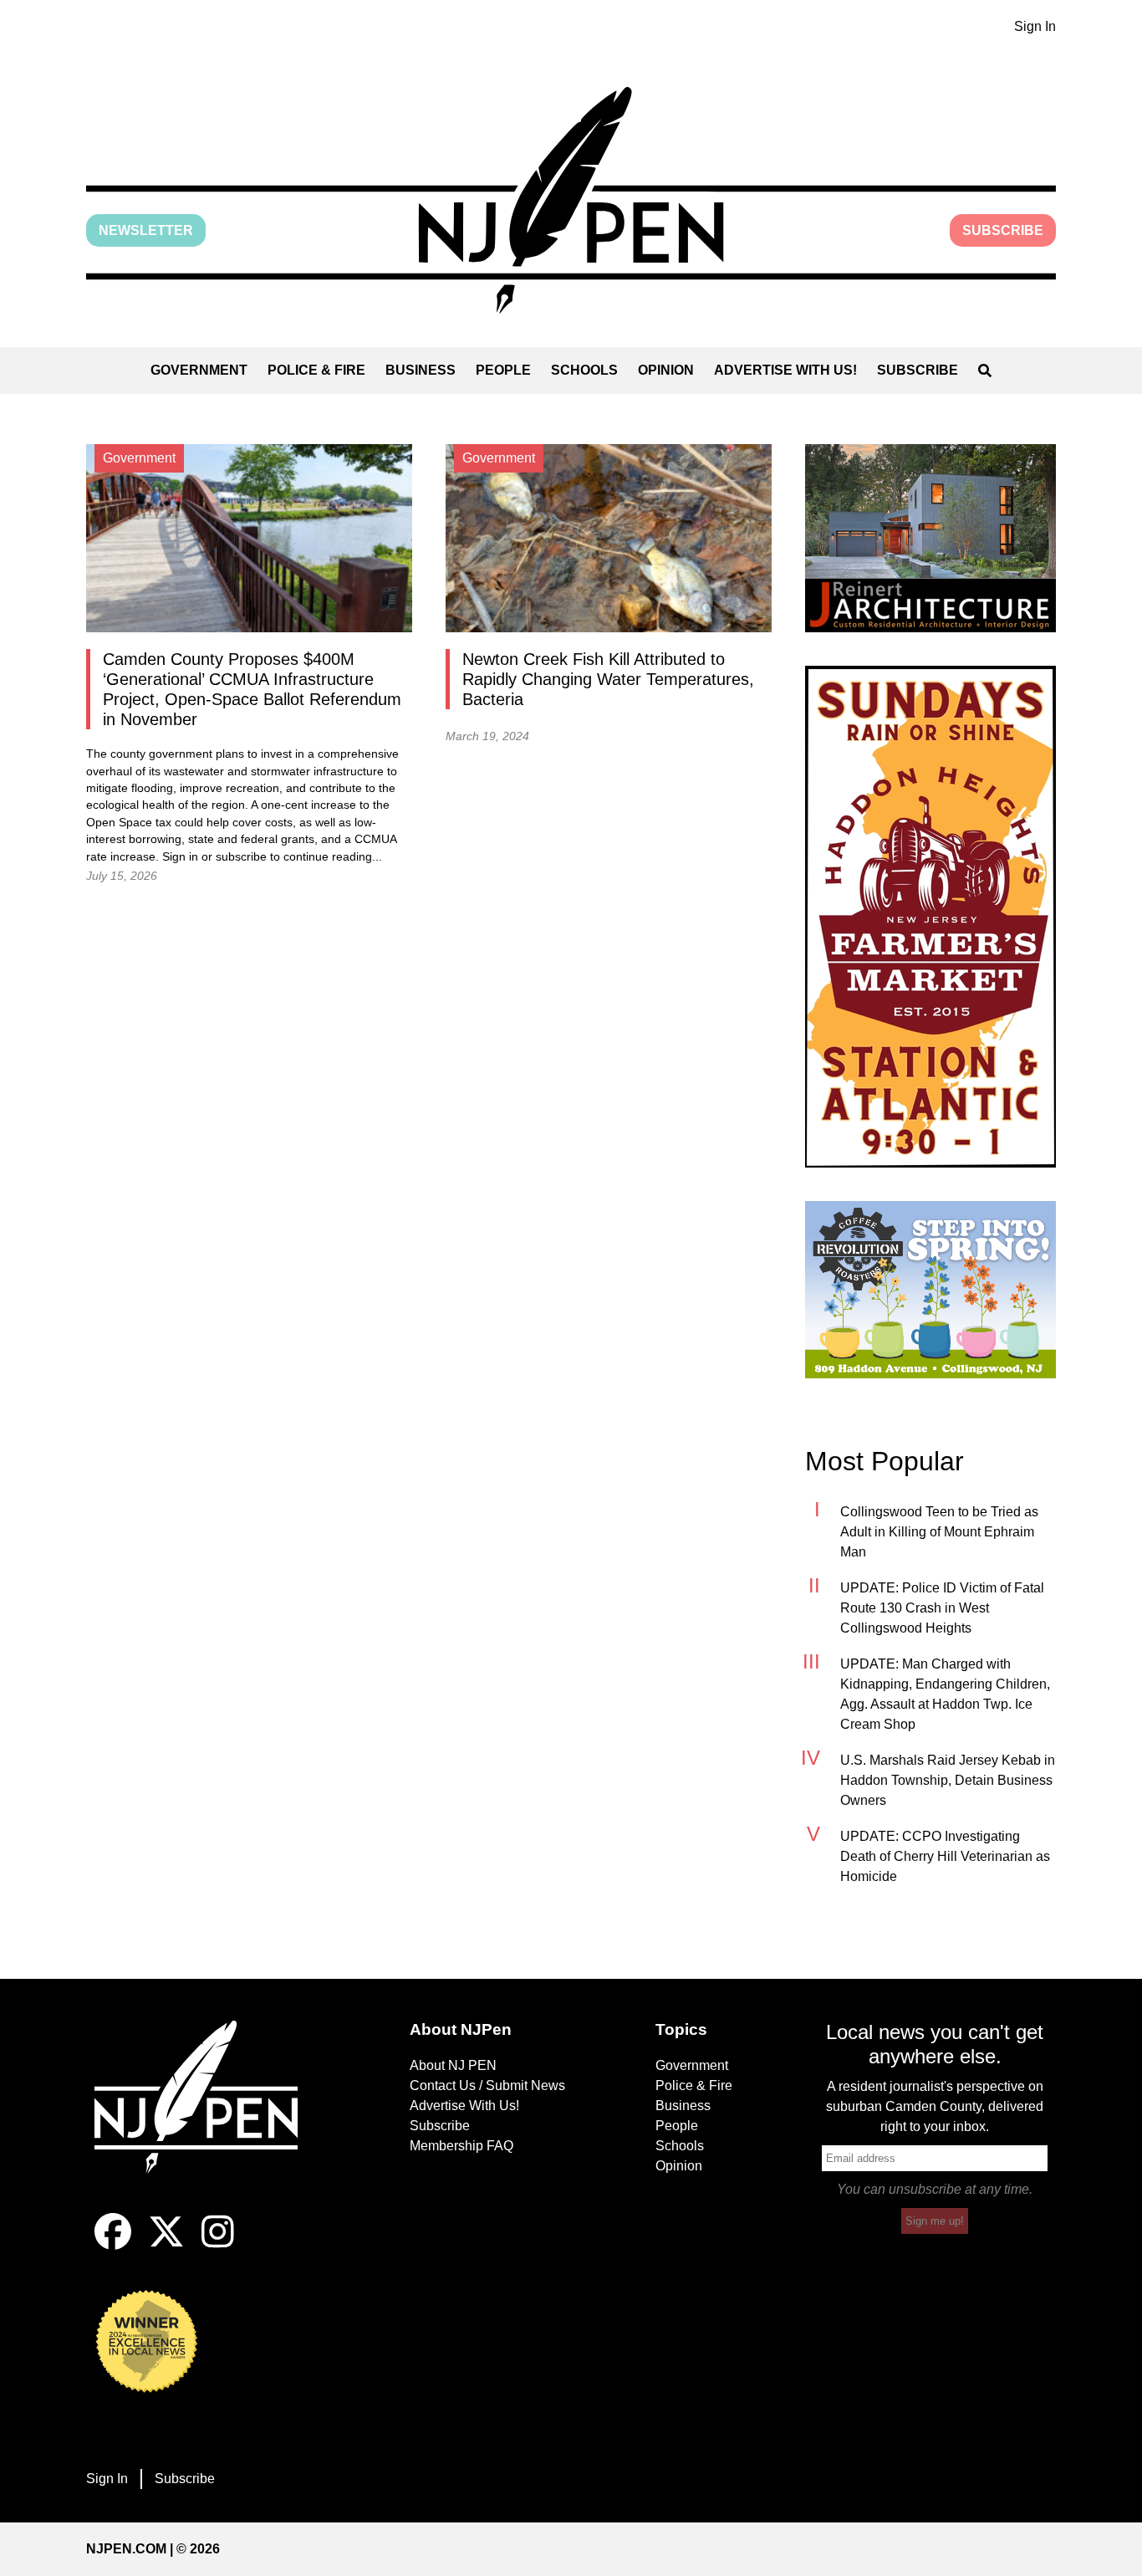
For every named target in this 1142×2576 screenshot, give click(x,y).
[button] (571, 200)
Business (421, 370)
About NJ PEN (453, 2065)
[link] (930, 538)
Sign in (180, 857)
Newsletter (146, 230)
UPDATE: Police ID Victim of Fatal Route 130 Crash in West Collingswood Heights (942, 1608)
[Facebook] (113, 2245)
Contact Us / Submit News (487, 2085)
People (503, 370)
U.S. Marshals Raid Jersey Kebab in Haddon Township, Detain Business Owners (948, 1780)
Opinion (666, 370)
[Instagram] (218, 2245)
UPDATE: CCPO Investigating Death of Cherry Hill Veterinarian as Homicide (945, 1856)
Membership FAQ (461, 2146)
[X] (166, 2245)
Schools (584, 370)
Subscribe (1003, 230)
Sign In (1035, 26)
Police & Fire (316, 370)
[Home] (207, 2117)
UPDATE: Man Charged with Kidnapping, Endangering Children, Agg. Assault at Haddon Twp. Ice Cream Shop (945, 1694)
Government (199, 370)
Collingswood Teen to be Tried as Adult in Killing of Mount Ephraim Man (939, 1532)
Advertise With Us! (785, 370)
